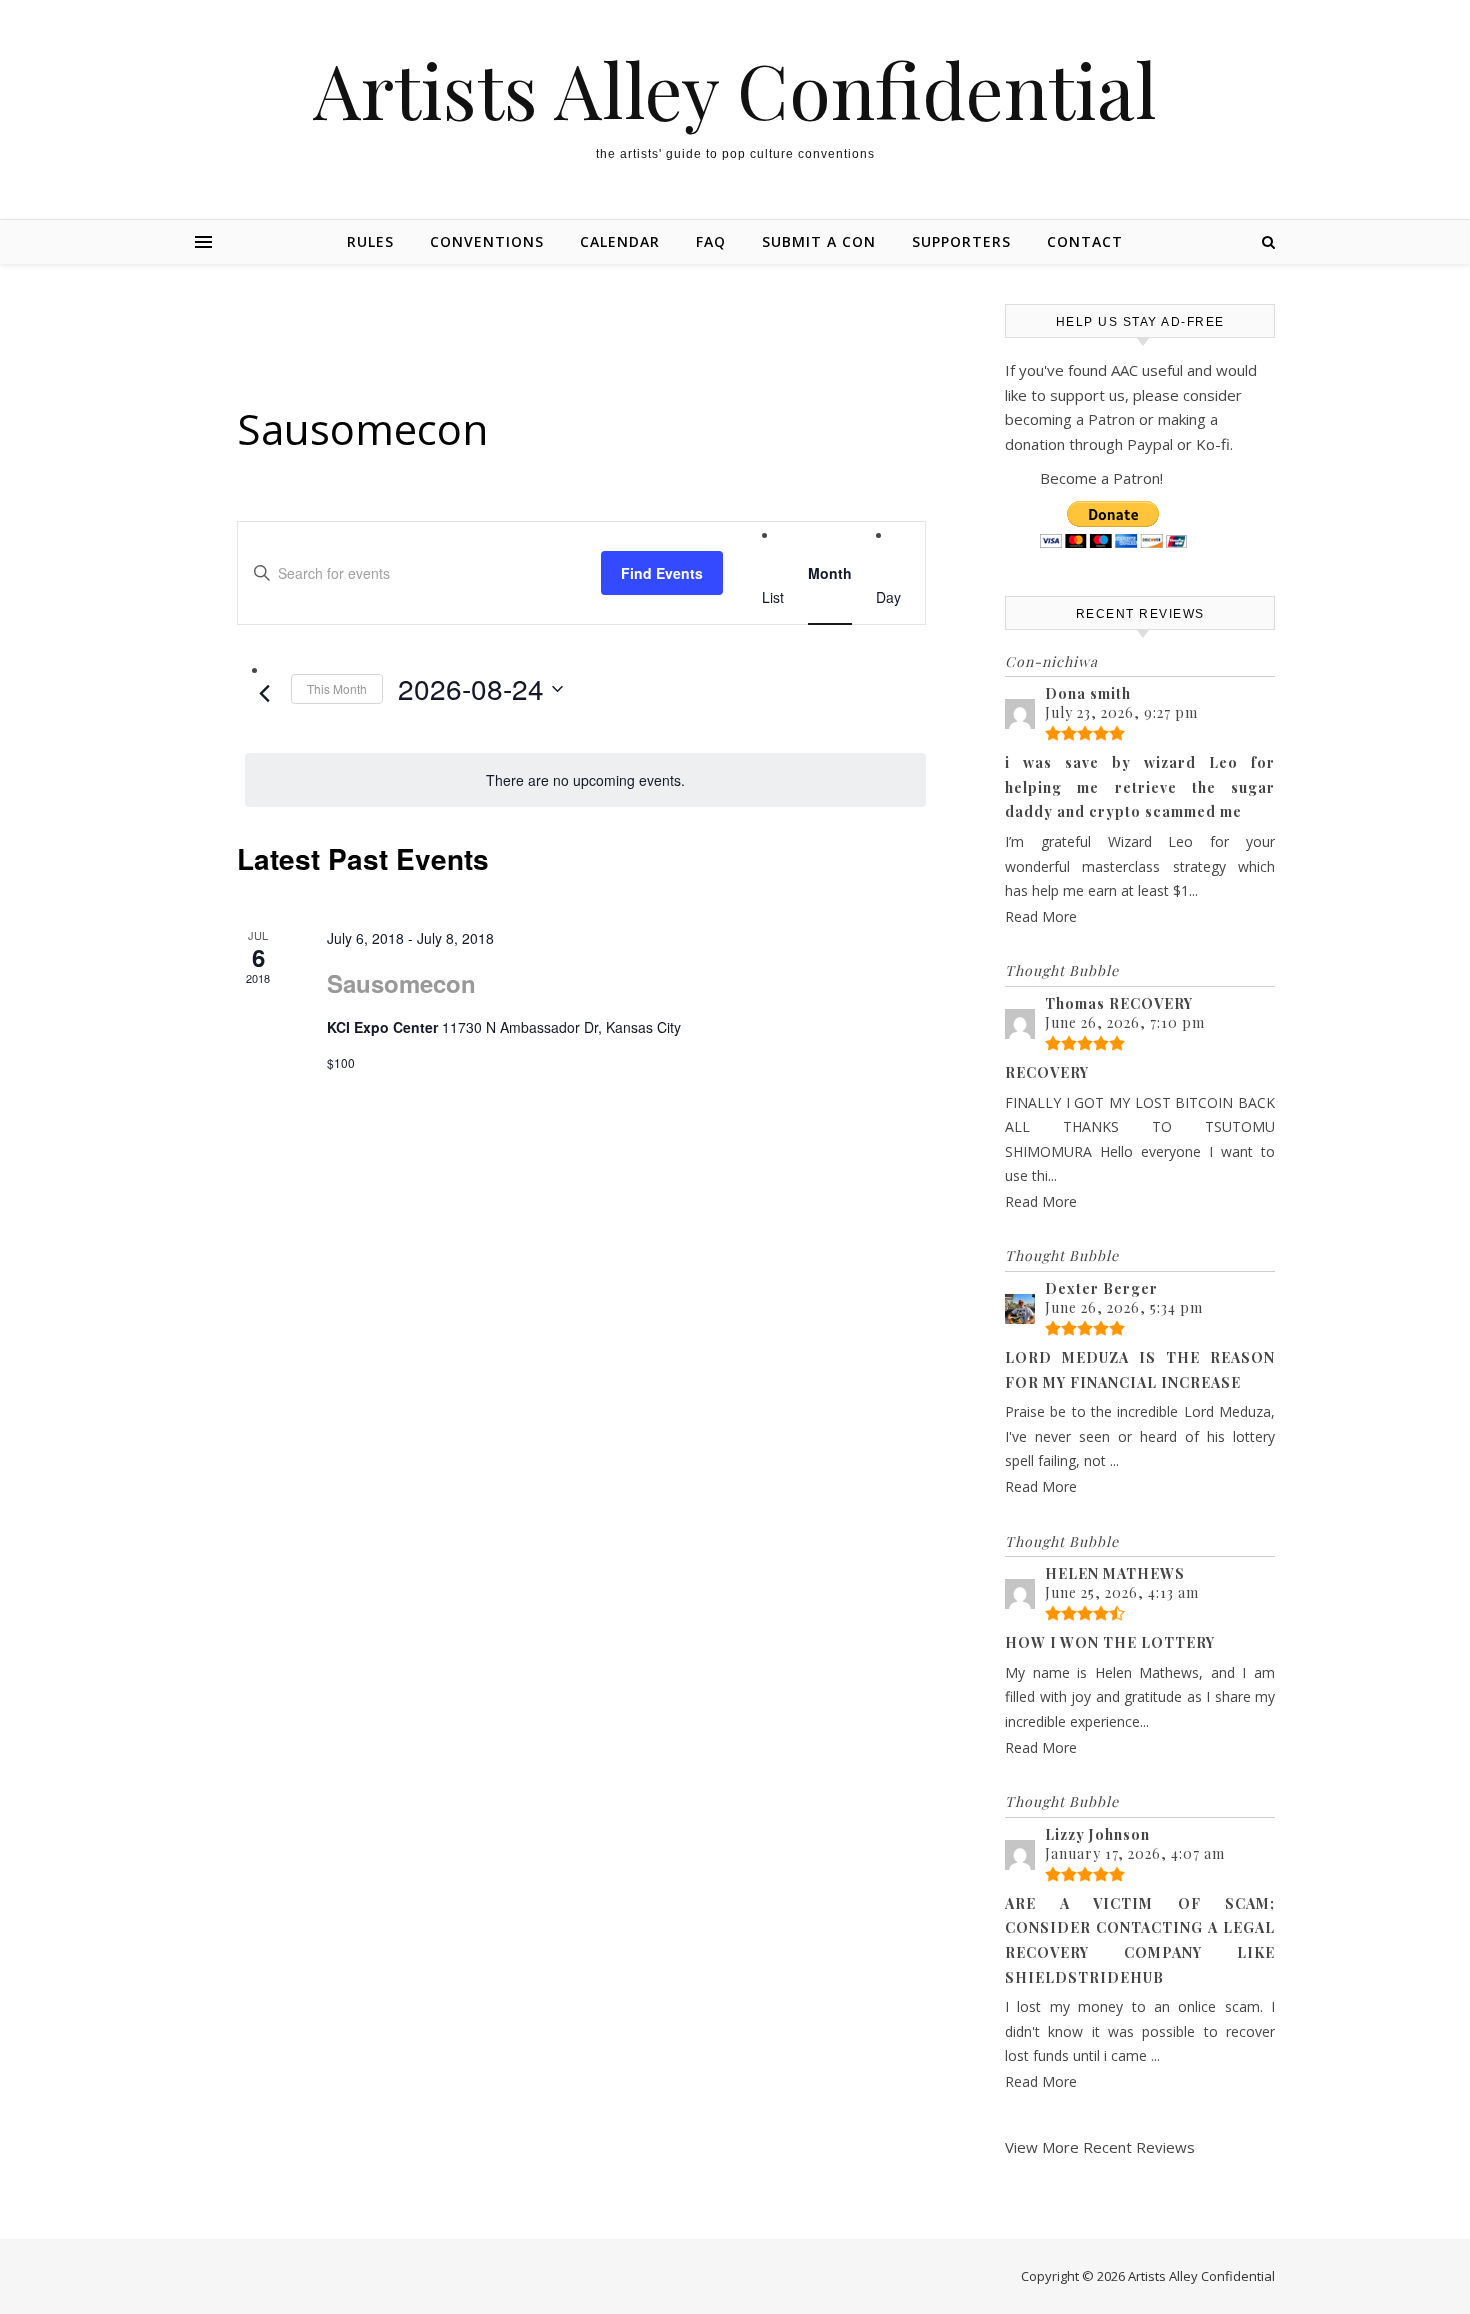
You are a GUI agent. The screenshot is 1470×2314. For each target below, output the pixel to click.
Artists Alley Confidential (735, 89)
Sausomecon (401, 983)
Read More (1041, 916)
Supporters (961, 241)
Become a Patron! (1101, 478)
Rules (370, 241)
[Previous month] (264, 694)
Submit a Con (819, 241)
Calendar (620, 241)
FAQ (711, 241)
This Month (337, 688)
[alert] (585, 780)
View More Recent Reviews (1100, 2147)
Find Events (662, 573)
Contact (1085, 241)
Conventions (487, 241)
